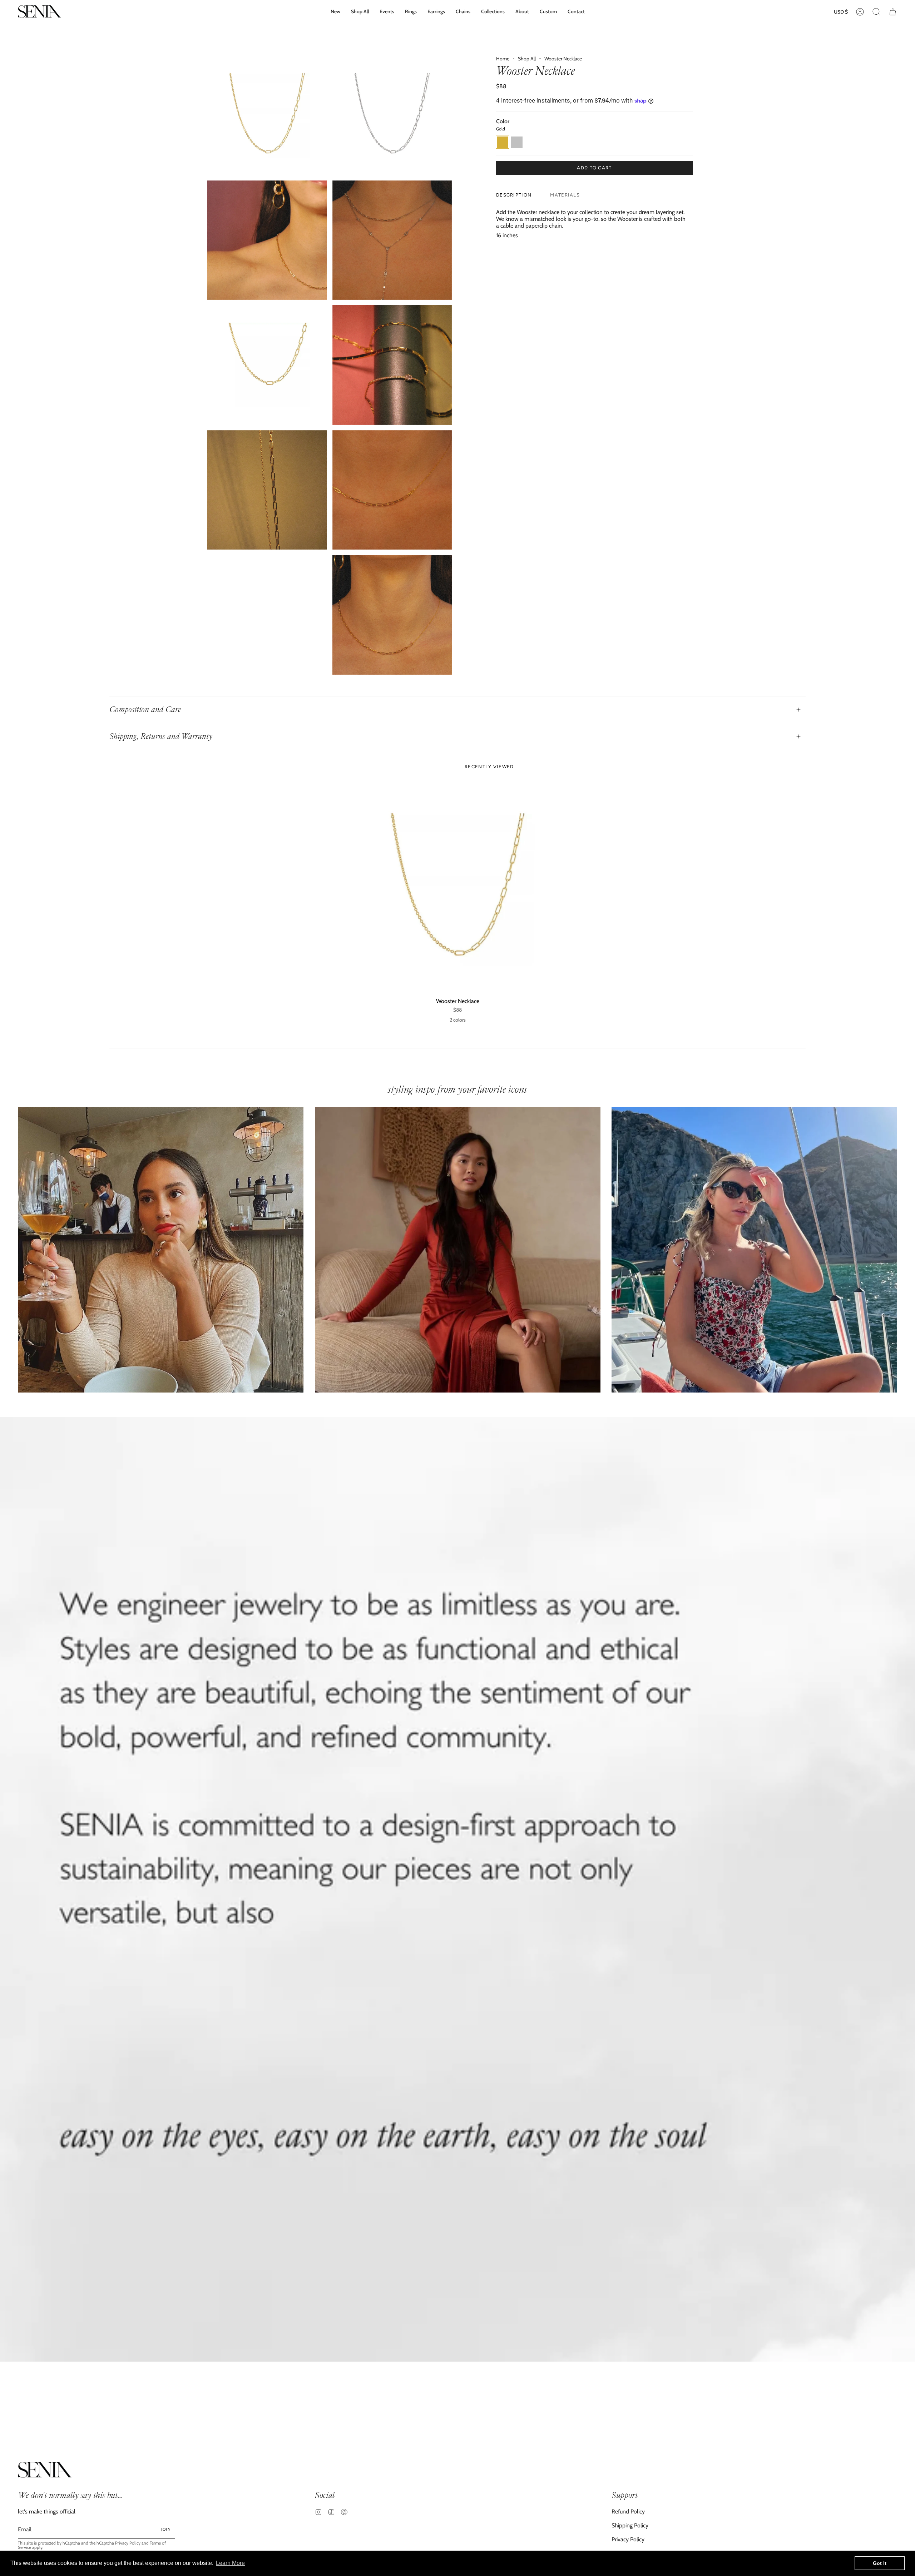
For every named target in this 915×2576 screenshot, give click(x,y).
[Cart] (893, 12)
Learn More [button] (230, 2563)
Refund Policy (628, 2512)
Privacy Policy (128, 2543)
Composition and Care (145, 709)
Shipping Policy (630, 2525)
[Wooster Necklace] (458, 888)
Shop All (527, 59)
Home (503, 59)
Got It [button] (880, 2563)
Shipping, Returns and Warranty (161, 736)
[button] (493, 12)
